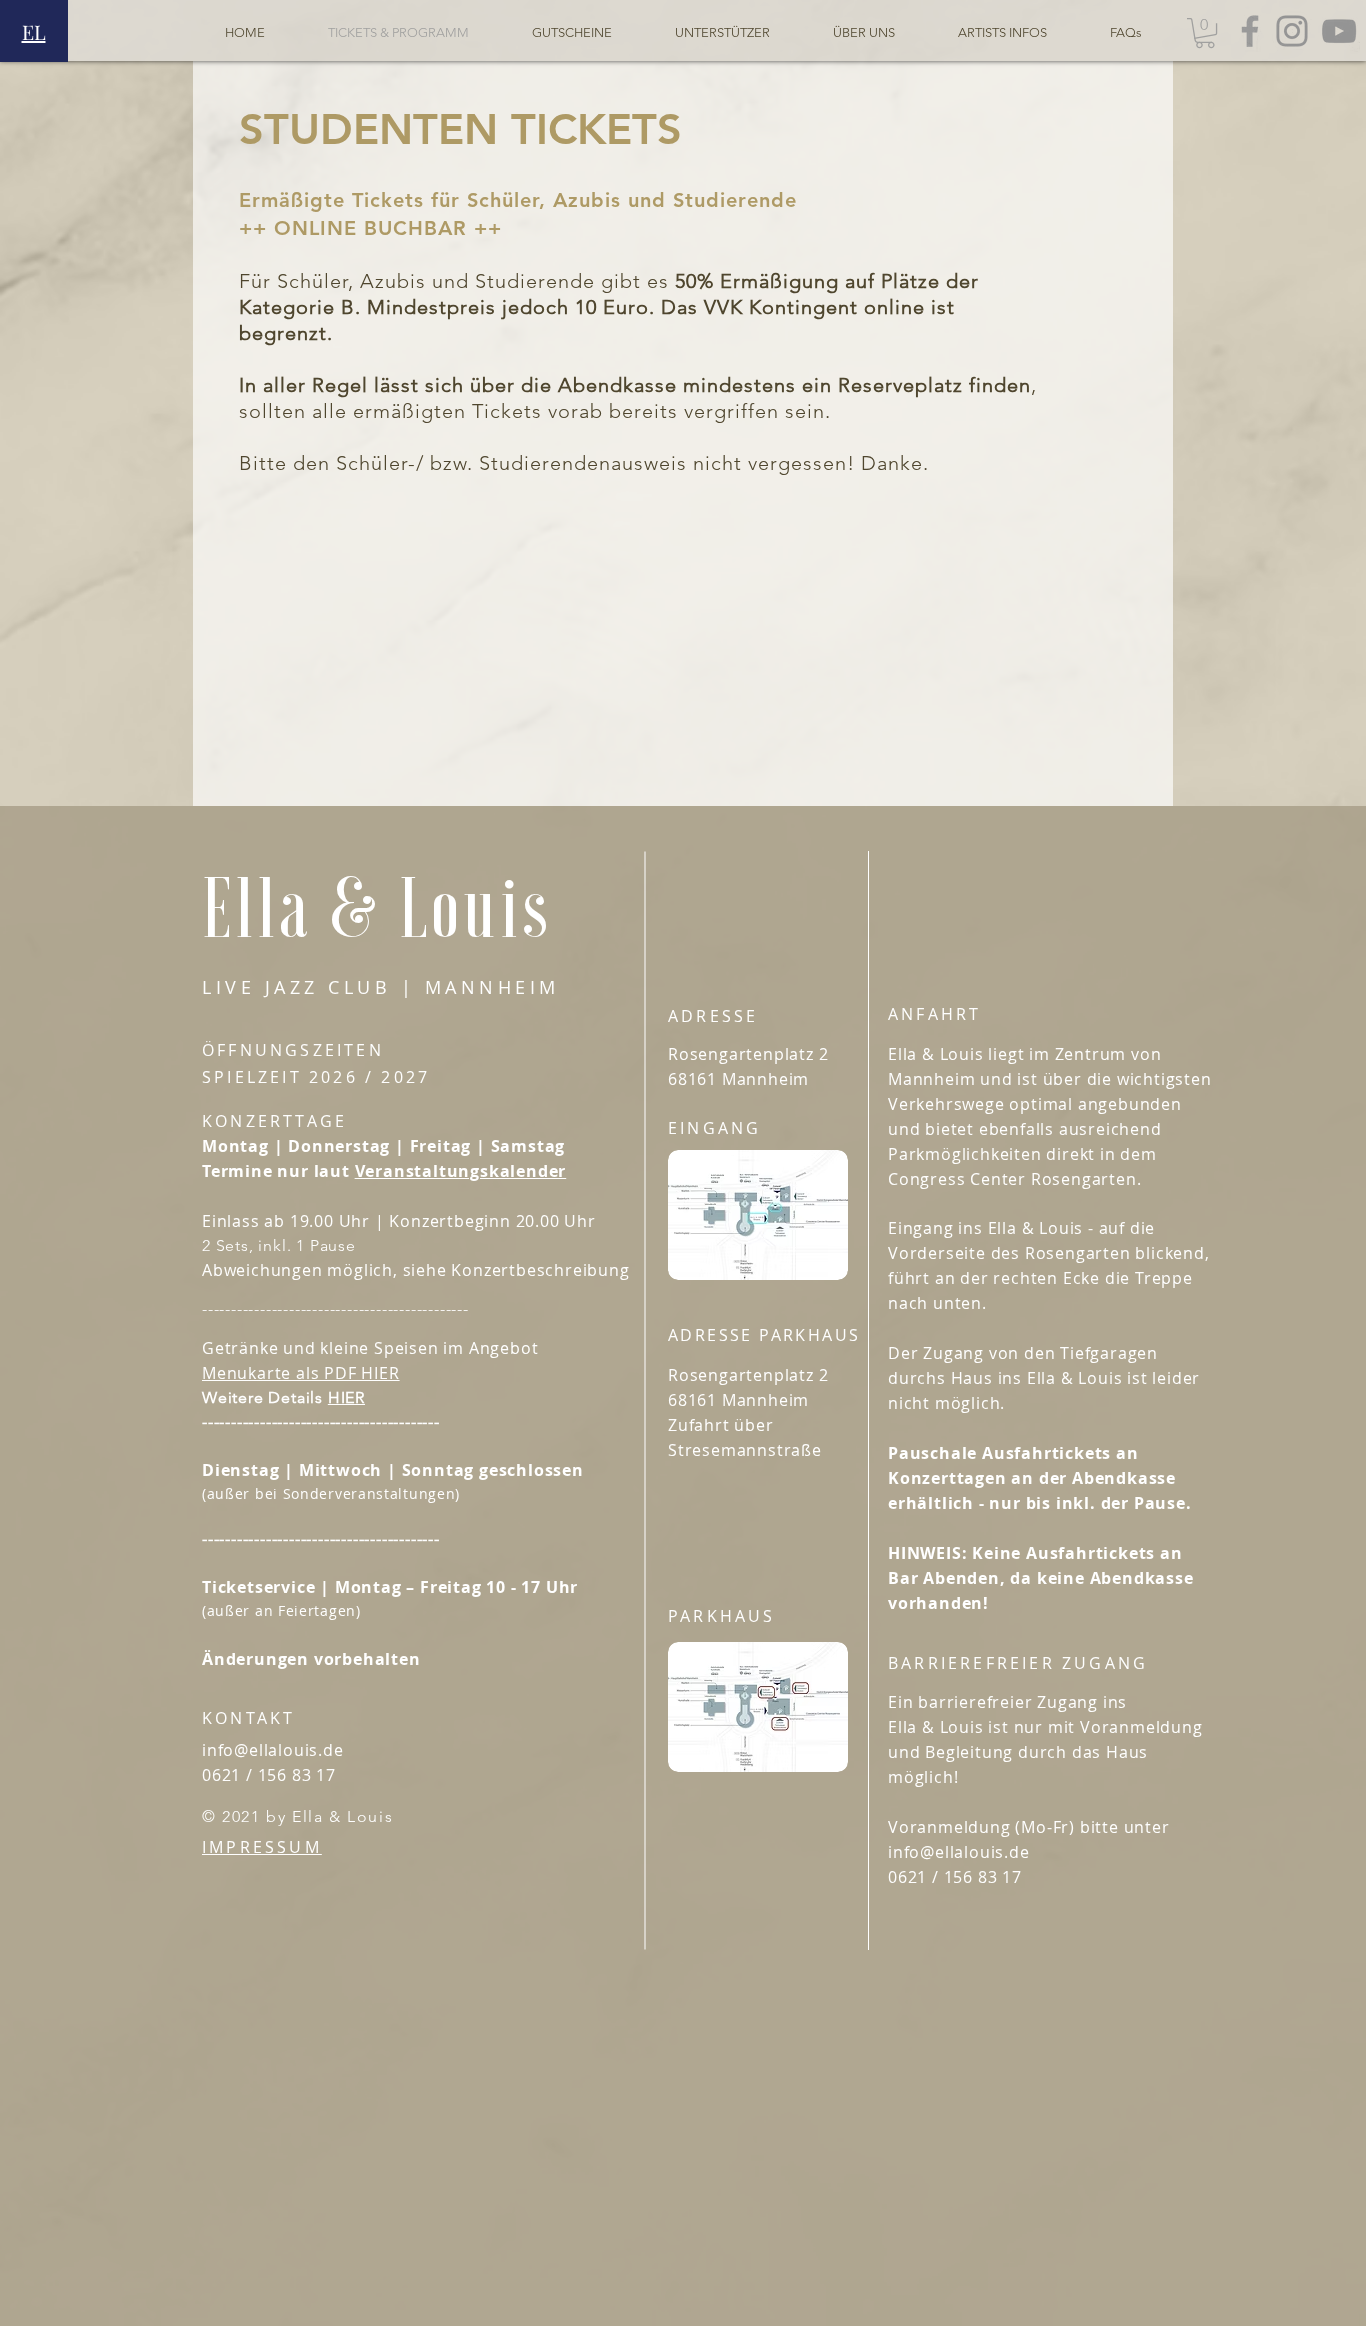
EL (34, 31)
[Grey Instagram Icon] (1292, 31)
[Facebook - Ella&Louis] (1250, 31)
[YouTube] (1339, 31)
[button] (1205, 33)
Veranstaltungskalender (461, 1171)
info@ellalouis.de (273, 1750)
